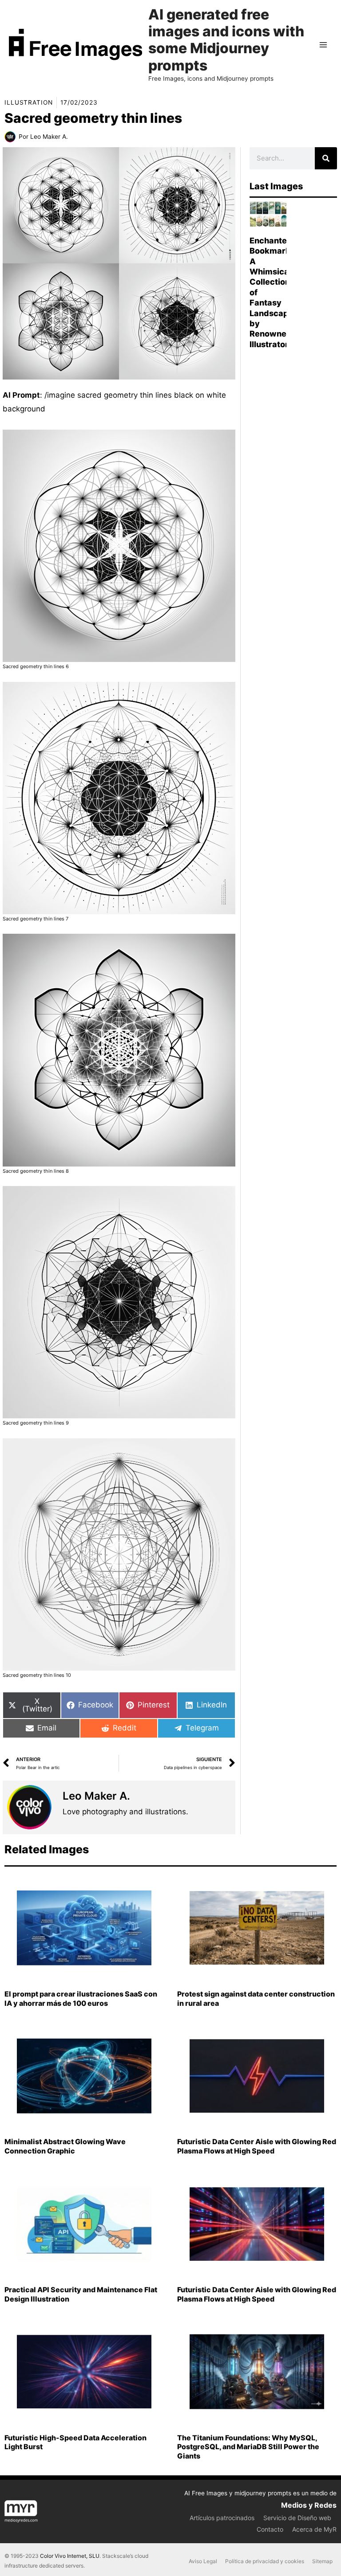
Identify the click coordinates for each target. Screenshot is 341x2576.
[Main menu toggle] (323, 45)
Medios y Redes (309, 2505)
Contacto (270, 2529)
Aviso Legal (203, 2561)
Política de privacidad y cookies (265, 2561)
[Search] (326, 158)
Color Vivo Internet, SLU (70, 2556)
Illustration (29, 102)
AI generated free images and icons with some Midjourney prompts (226, 40)
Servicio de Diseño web (297, 2518)
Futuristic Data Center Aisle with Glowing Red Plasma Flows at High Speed (257, 2146)
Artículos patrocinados (222, 2518)
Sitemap (322, 2561)
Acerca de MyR (314, 2529)
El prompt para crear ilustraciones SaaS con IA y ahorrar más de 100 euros (81, 1999)
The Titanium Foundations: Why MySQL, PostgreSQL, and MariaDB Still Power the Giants (248, 2447)
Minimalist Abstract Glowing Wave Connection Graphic (65, 2146)
